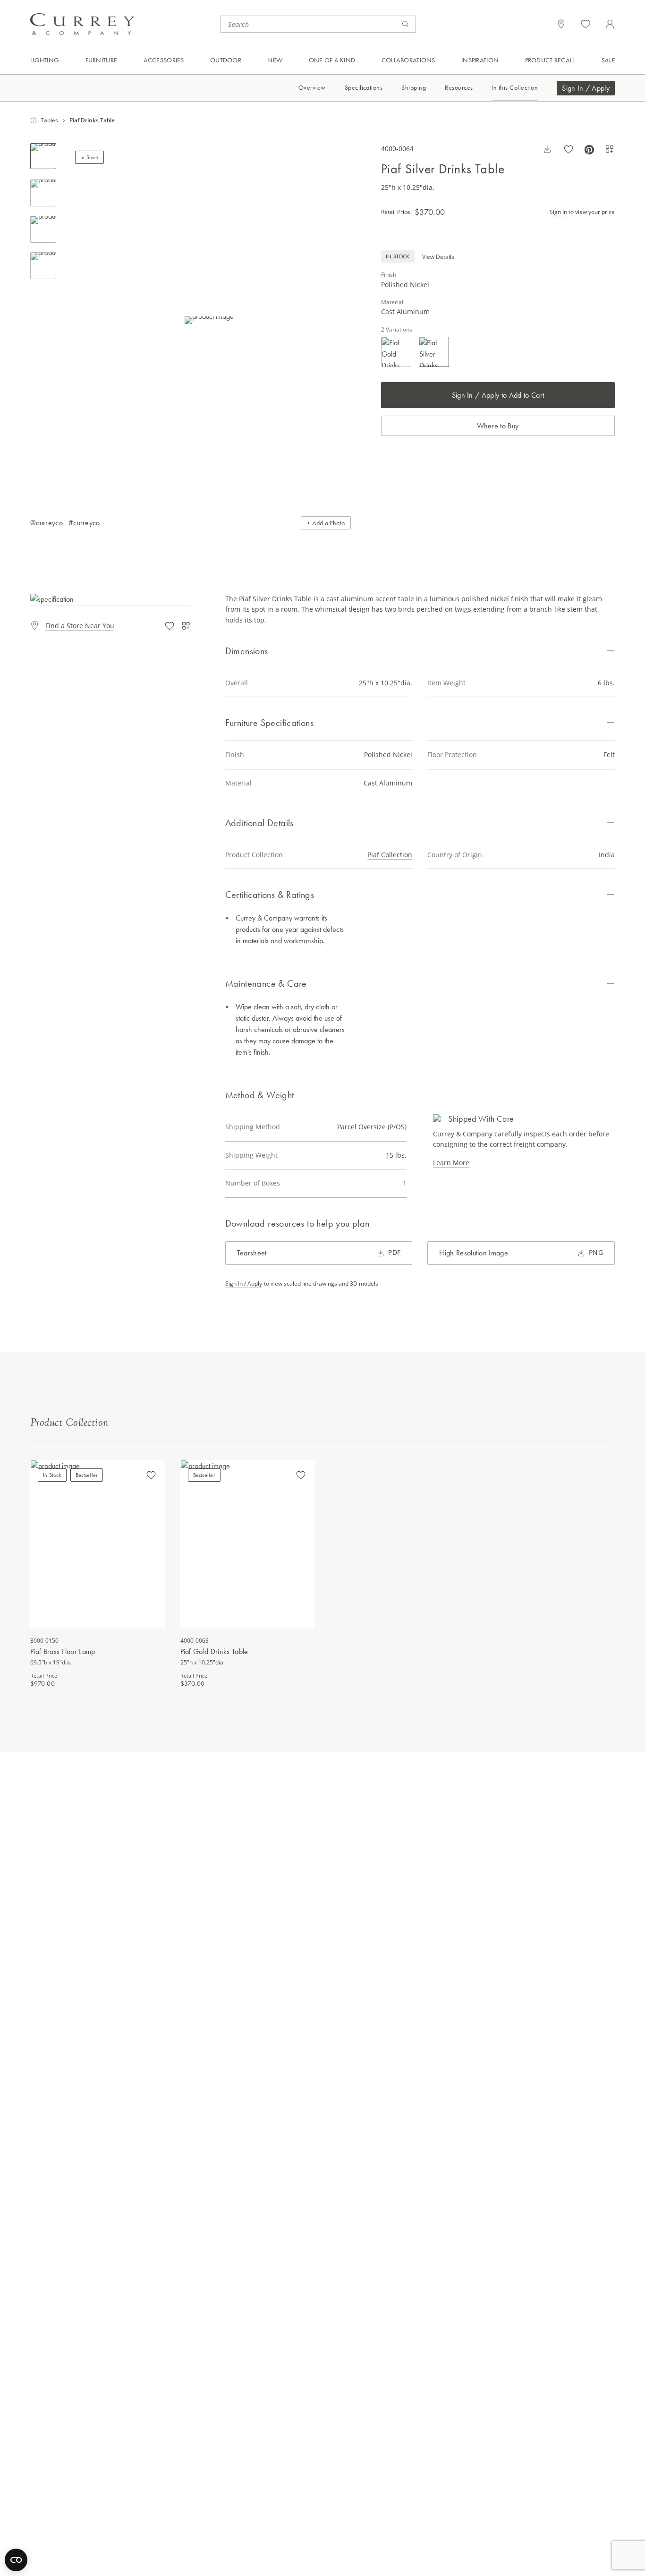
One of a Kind (332, 60)
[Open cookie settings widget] (16, 2560)
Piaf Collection (390, 855)
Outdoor (226, 60)
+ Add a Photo (326, 523)
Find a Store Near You (80, 626)
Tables (49, 120)
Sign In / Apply (586, 88)
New (275, 60)
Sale (608, 60)
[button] (209, 320)
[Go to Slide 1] (43, 156)
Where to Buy (498, 426)
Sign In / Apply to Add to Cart (498, 395)
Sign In (558, 212)
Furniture (102, 60)
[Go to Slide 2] (43, 193)
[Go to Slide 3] (43, 229)
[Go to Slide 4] (43, 266)
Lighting (45, 60)
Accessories (164, 60)
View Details (438, 257)
